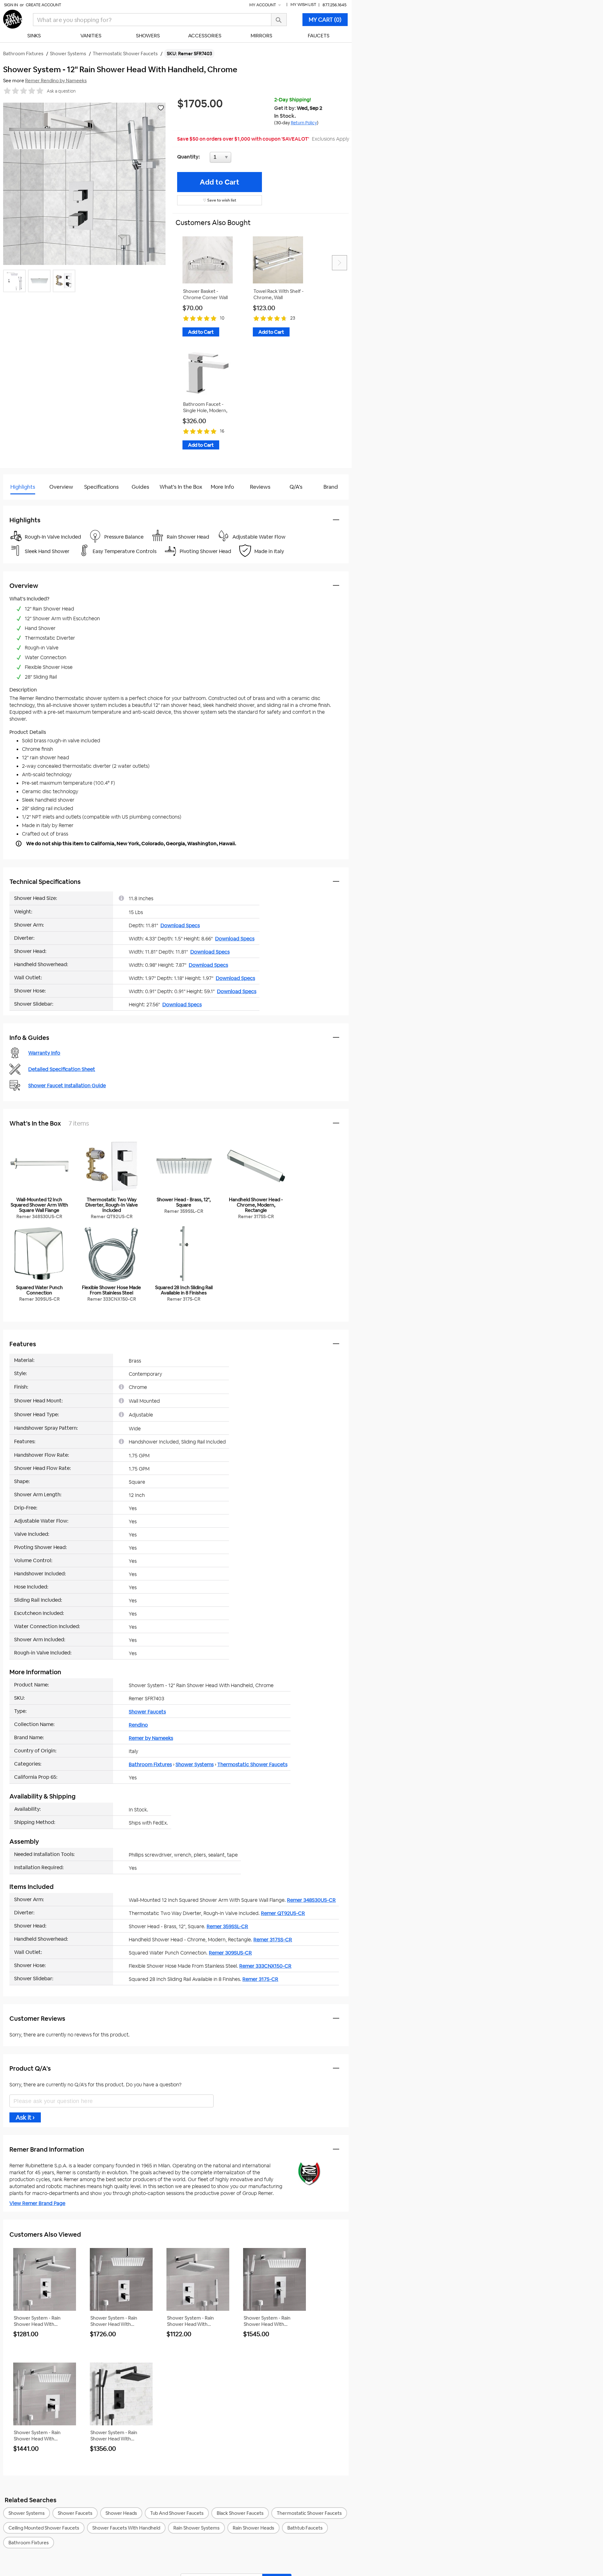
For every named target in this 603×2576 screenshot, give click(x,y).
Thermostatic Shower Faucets (252, 1764)
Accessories (205, 36)
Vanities (91, 36)
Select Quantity (241, 159)
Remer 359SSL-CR (227, 1926)
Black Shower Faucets (240, 2513)
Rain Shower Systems (196, 2528)
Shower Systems (195, 1764)
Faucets (319, 36)
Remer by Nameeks (151, 1738)
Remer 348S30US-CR (311, 1900)
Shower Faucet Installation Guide (67, 1086)
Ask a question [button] (61, 91)
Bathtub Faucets (305, 2528)
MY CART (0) (325, 20)
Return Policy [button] (304, 123)
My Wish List (303, 5)
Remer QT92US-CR (283, 1913)
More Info (222, 487)
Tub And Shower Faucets (177, 2513)
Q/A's (296, 487)
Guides (140, 487)
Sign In (11, 5)
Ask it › (25, 2117)
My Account (263, 5)
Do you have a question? (31, 503)
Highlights (23, 487)
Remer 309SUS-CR (230, 1953)
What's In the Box (181, 487)
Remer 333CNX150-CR (265, 1966)
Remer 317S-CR (260, 1979)
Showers (148, 36)
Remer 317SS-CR (273, 1940)
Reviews (260, 487)
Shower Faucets (147, 1712)
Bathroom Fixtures (150, 1764)
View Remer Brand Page (37, 2203)
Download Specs (180, 925)
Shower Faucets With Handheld (126, 2528)
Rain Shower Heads (253, 2528)
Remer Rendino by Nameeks (56, 81)
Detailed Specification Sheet (62, 1069)
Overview (61, 487)
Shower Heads (121, 2513)
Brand (331, 487)
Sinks (34, 36)
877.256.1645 (334, 5)
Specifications (101, 487)
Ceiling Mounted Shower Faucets (44, 2528)
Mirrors (261, 36)
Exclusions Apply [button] (331, 139)
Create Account (43, 5)
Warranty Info (44, 1053)
